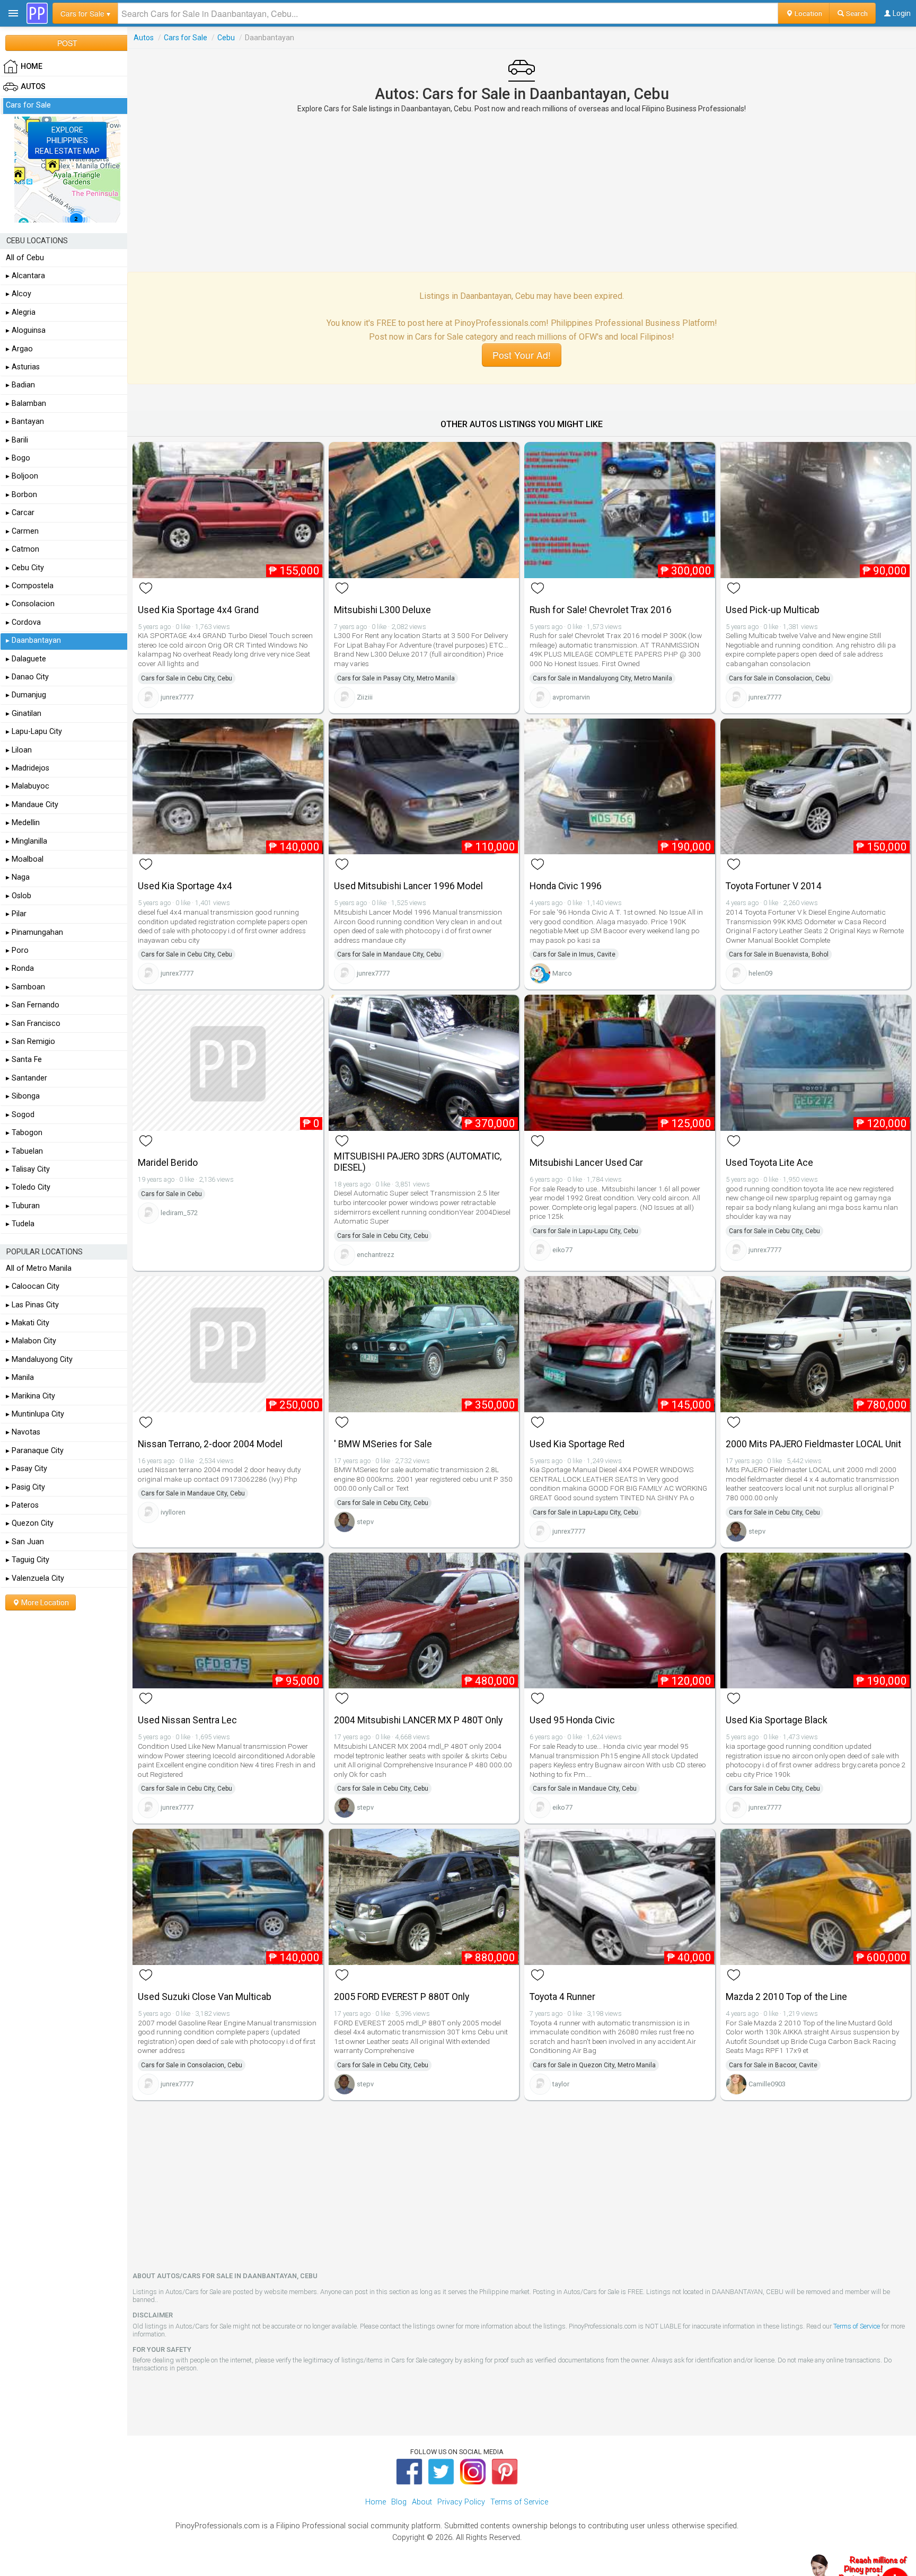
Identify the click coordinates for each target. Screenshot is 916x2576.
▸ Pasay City (27, 1469)
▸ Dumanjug (26, 695)
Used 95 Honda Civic (572, 1720)
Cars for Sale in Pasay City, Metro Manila (396, 678)
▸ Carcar (20, 513)
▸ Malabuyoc (28, 786)
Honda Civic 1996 (566, 886)
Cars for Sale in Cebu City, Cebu (187, 678)
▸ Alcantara (25, 276)
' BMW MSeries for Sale (383, 1444)
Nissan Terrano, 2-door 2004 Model (210, 1444)
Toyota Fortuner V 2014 (774, 886)
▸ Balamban (26, 404)
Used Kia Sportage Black (777, 1720)
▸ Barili (17, 440)
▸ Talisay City (28, 1169)
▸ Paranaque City (35, 1451)
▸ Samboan (25, 987)
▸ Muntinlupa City (35, 1414)
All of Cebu (25, 258)
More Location (44, 1603)
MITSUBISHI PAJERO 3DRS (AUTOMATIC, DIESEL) (418, 1162)
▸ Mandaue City (32, 805)
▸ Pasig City (25, 1487)
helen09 (760, 973)
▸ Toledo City (28, 1187)
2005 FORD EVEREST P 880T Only (402, 1997)
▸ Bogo (18, 458)
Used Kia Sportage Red (577, 1444)
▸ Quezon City (30, 1523)
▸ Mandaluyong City (39, 1360)
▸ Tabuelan (24, 1151)
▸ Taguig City (28, 1560)
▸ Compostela (30, 586)
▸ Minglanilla (27, 841)
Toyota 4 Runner (562, 1997)
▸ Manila (20, 1378)
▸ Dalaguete (26, 659)
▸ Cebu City (25, 568)
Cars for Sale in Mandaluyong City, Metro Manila (602, 678)
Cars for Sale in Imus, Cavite (574, 954)
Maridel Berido (168, 1163)
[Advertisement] (522, 192)
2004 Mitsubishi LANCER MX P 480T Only (418, 1720)
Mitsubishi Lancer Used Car (586, 1163)
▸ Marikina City (30, 1396)
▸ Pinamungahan (34, 932)
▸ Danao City (27, 677)
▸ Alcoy (19, 294)
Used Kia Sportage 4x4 (185, 886)
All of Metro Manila (39, 1268)
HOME (32, 67)
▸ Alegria (21, 312)
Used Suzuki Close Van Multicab (205, 1997)
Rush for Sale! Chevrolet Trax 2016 (601, 610)
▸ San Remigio (30, 1042)
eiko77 (562, 1250)
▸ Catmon (23, 549)
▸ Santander (27, 1078)
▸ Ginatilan (24, 714)
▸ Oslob (19, 896)
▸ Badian (20, 385)
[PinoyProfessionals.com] (37, 13)
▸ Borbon (21, 495)
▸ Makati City (28, 1323)
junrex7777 (177, 697)
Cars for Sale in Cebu (171, 1194)
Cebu (226, 38)
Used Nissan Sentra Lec (187, 1720)
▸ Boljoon (22, 476)
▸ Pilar (16, 914)
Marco (562, 973)
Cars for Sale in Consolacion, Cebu (780, 678)
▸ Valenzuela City (35, 1578)
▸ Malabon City (31, 1341)
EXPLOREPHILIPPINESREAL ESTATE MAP (67, 140)
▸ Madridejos (28, 768)
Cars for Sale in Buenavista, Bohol (779, 954)
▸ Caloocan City (33, 1286)
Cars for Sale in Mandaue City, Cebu (389, 954)
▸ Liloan (19, 750)
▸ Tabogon (24, 1133)
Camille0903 (767, 2084)
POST (67, 43)
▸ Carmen (22, 531)
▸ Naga (18, 877)
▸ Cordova (23, 622)
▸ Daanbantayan (33, 640)
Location (808, 13)
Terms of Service (857, 2326)
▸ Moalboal (25, 859)
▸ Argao (19, 349)
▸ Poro (17, 950)
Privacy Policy (461, 2502)
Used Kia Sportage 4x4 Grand (198, 610)
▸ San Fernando (33, 1005)
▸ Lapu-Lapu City (34, 732)
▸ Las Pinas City (32, 1305)
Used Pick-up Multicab (773, 610)
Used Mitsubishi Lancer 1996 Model (408, 886)
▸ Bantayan (25, 422)
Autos (144, 38)
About (422, 2502)
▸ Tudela (20, 1224)
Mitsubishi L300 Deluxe (382, 610)
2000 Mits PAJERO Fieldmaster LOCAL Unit (813, 1444)
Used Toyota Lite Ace (769, 1163)
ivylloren (173, 1512)
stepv (365, 1522)
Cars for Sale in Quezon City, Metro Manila (594, 2065)
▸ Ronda (20, 968)
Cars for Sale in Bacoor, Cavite (773, 2065)
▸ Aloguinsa (26, 330)
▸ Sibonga (23, 1096)
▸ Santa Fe (24, 1060)
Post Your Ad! (522, 355)
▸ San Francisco (33, 1024)
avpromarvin (571, 697)
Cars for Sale (186, 38)
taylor (561, 2084)
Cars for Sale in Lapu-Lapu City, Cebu (585, 1231)
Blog (399, 2502)
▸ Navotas (23, 1432)
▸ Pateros (22, 1505)
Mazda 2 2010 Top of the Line (786, 1997)
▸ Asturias (23, 367)
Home (376, 2502)
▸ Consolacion (30, 604)
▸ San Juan (25, 1542)
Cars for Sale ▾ (85, 13)
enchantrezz (376, 1255)
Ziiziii (365, 697)
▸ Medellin (23, 823)
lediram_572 (179, 1213)
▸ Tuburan (23, 1206)
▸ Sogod (20, 1115)
